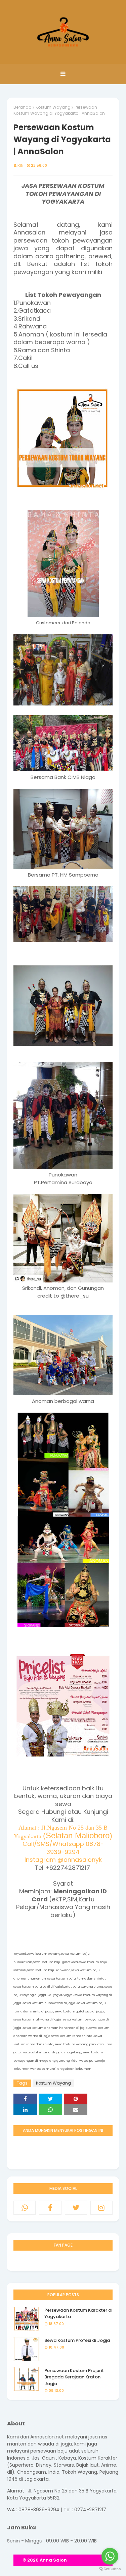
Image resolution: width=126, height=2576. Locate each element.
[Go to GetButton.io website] (110, 2569)
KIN (20, 165)
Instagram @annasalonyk (63, 1860)
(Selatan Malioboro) (78, 1835)
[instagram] (101, 2208)
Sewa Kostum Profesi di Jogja (77, 2340)
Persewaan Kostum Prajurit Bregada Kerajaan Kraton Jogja (74, 2377)
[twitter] (76, 2208)
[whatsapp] (25, 2208)
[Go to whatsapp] (110, 2556)
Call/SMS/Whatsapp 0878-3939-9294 (63, 1848)
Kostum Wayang (53, 107)
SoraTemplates (85, 2560)
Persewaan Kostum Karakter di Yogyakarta (78, 2314)
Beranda (23, 107)
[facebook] (50, 2208)
